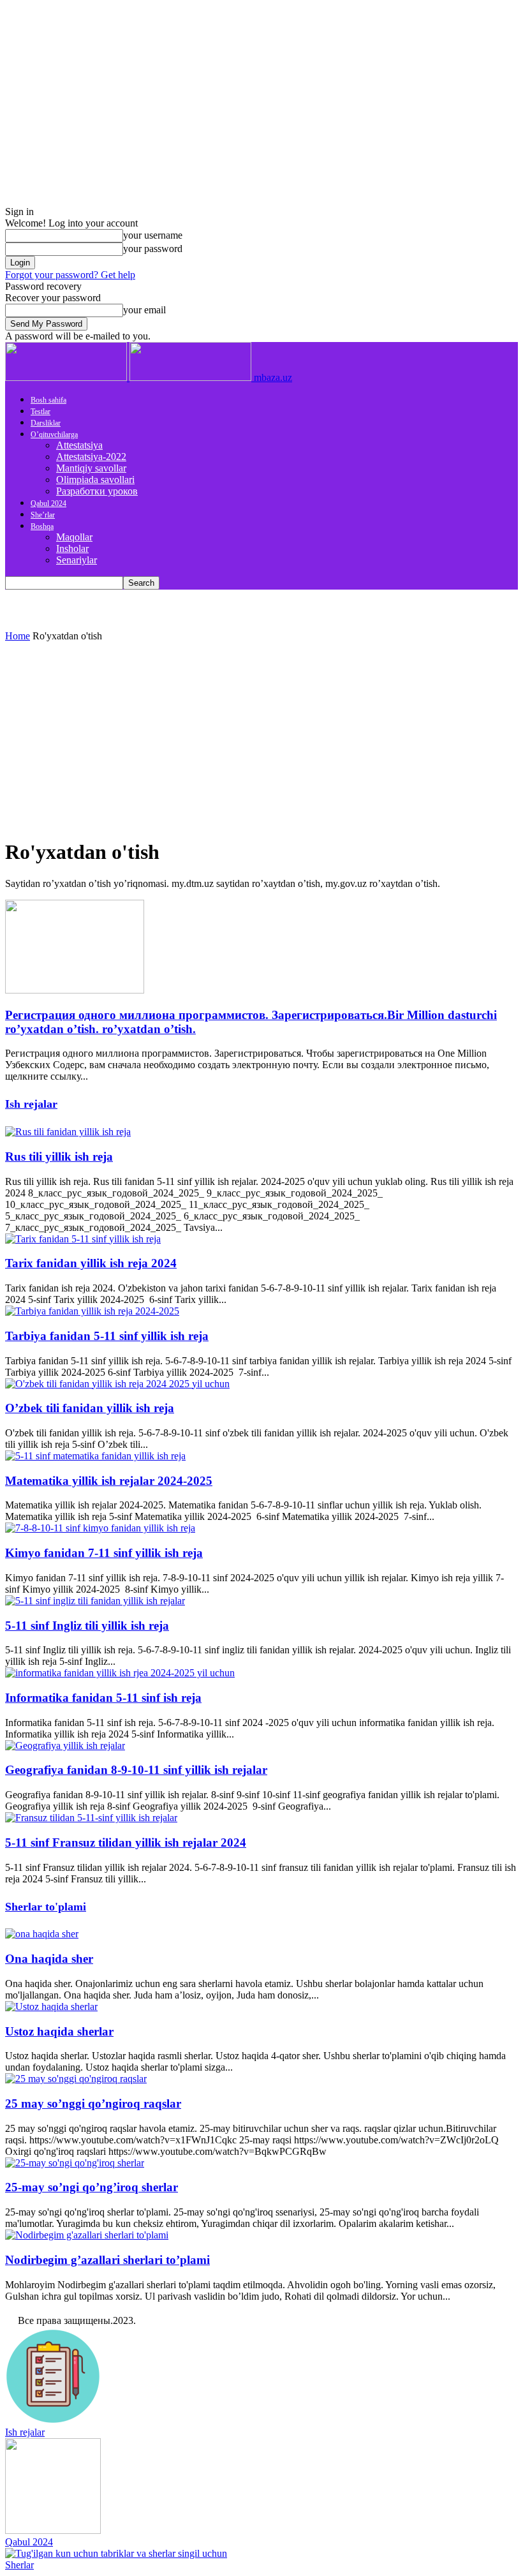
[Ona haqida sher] (42, 1934)
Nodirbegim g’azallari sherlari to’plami (107, 2260)
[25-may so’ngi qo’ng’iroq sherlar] (75, 2163)
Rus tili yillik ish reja (59, 1157)
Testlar (41, 412)
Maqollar (74, 537)
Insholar (72, 548)
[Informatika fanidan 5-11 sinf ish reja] (120, 1673)
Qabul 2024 (48, 503)
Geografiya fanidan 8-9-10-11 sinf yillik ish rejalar (136, 1770)
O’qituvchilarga (54, 435)
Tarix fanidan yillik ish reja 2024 (91, 1263)
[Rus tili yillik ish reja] (68, 1132)
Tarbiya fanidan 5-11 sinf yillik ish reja (107, 1336)
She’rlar (43, 515)
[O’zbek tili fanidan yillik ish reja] (117, 1384)
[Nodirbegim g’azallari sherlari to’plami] (87, 2235)
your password (153, 249)
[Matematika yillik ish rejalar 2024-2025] (95, 1456)
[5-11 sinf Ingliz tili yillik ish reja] (95, 1601)
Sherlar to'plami (46, 1907)
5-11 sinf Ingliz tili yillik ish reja (87, 1626)
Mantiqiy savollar (91, 468)
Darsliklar (46, 423)
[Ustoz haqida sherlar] (51, 2006)
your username (153, 235)
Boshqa (42, 526)
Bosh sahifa (48, 400)
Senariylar (77, 560)
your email (144, 310)
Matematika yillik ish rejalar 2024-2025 (109, 1481)
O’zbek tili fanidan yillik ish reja (90, 1408)
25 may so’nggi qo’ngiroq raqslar (93, 2103)
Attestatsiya (79, 445)
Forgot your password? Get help (70, 275)
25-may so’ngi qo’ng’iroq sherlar (92, 2187)
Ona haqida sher (49, 1959)
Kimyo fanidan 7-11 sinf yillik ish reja (104, 1553)
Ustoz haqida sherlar (59, 2031)
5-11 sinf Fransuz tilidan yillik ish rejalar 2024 (126, 1843)
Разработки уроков (97, 491)
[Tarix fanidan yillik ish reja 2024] (83, 1239)
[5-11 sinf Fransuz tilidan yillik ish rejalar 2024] (91, 1818)
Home (18, 636)
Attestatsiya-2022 (91, 457)
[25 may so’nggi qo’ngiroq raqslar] (76, 2079)
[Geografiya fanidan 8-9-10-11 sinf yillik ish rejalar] (65, 1746)
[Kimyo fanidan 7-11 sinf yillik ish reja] (100, 1528)
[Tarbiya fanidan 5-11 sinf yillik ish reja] (92, 1311)
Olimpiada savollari (95, 480)
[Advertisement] (261, 738)
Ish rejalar (31, 1104)
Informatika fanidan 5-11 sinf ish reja (103, 1698)
